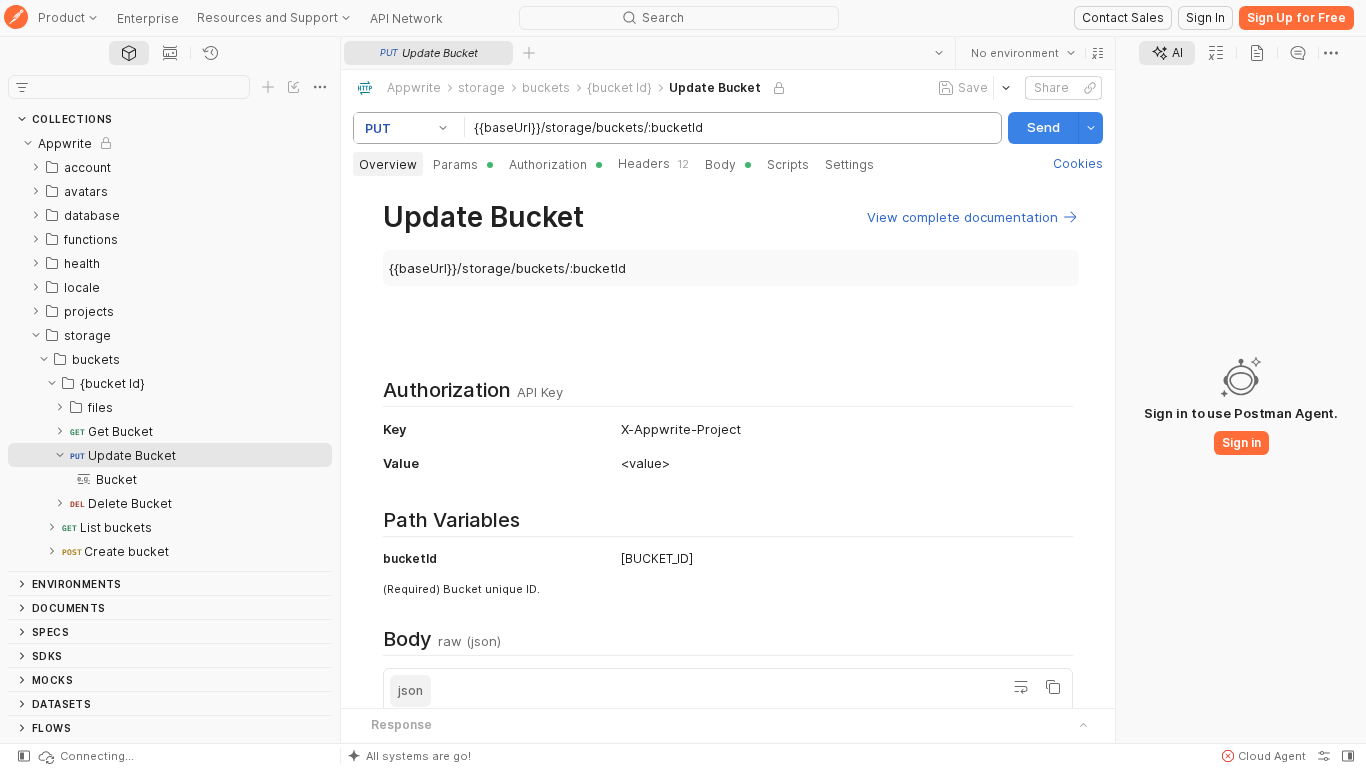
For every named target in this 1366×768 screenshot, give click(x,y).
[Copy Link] (1090, 88)
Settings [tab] (849, 164)
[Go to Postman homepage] (16, 18)
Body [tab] (720, 164)
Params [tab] (455, 164)
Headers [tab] (653, 163)
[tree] (170, 351)
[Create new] (268, 87)
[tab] (129, 53)
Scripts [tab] (788, 164)
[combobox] (1023, 53)
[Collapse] (28, 143)
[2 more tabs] (1331, 53)
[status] (85, 756)
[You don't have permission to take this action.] (529, 53)
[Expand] (36, 167)
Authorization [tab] (548, 164)
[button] (1098, 53)
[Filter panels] (22, 87)
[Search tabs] (939, 53)
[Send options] (1091, 128)
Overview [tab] (388, 164)
